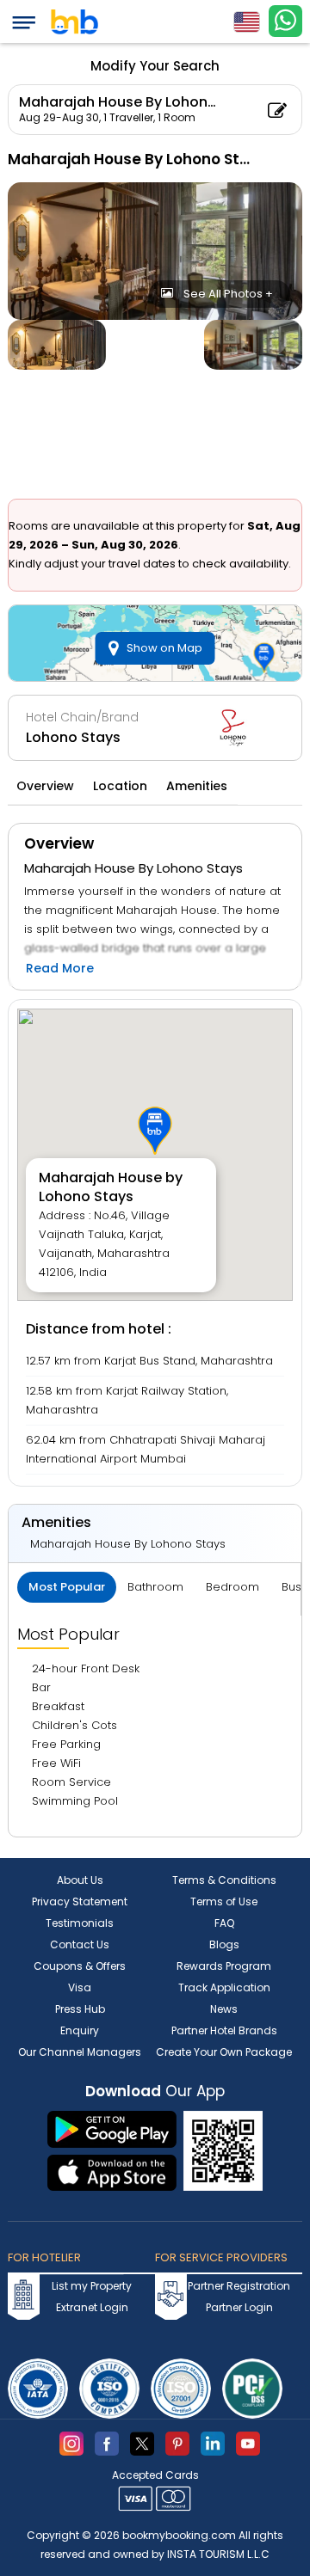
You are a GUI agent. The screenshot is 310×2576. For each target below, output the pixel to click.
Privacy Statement (80, 1901)
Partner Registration (239, 2286)
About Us (80, 1880)
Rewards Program (224, 1966)
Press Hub (80, 2009)
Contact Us (80, 1944)
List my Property (92, 2286)
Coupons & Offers (80, 1966)
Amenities (197, 786)
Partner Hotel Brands (224, 2030)
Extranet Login (92, 2307)
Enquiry (80, 2030)
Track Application (224, 1987)
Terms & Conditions (224, 1880)
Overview (45, 786)
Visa (80, 1987)
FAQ (224, 1923)
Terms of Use (224, 1901)
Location (120, 786)
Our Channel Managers (80, 2052)
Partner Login (239, 2307)
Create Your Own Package (224, 2052)
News (224, 2009)
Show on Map (164, 648)
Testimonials (80, 1923)
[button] (155, 1131)
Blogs (224, 1944)
